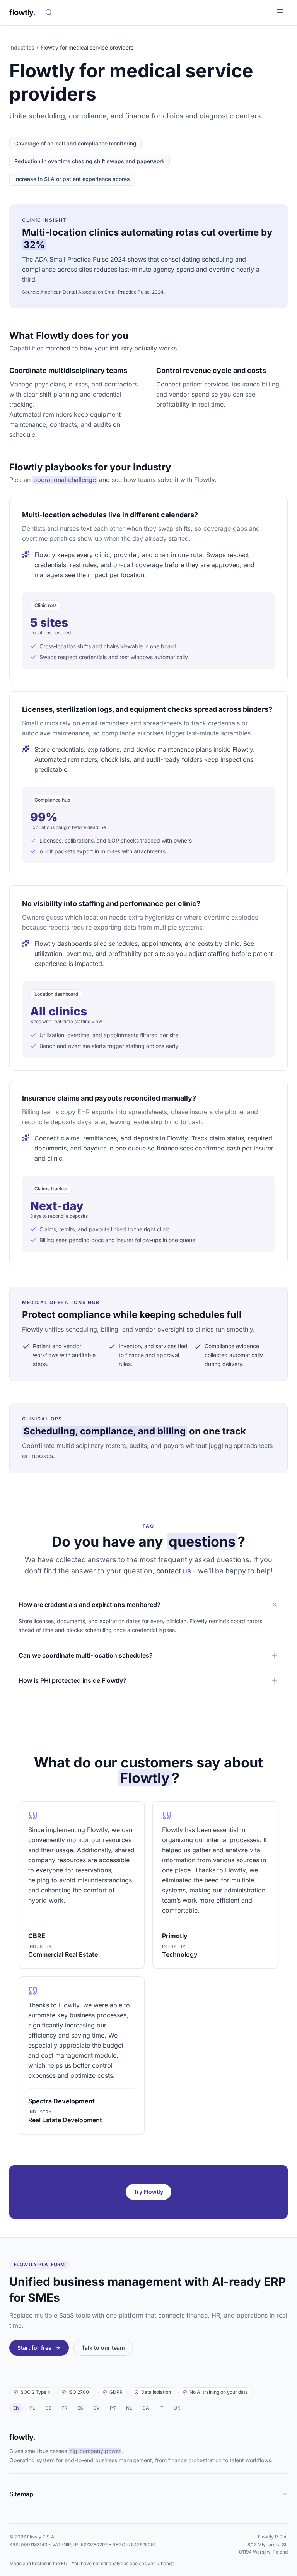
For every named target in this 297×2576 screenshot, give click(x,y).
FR (64, 2408)
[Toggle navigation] (280, 12)
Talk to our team (103, 2348)
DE (48, 2408)
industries (22, 47)
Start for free (34, 2348)
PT (113, 2408)
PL (32, 2408)
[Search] (49, 12)
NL (129, 2408)
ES (80, 2408)
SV (96, 2408)
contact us (174, 1571)
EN (16, 2408)
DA (146, 2408)
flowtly (22, 12)
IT (161, 2408)
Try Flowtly (148, 2192)
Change (166, 2563)
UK (177, 2408)
